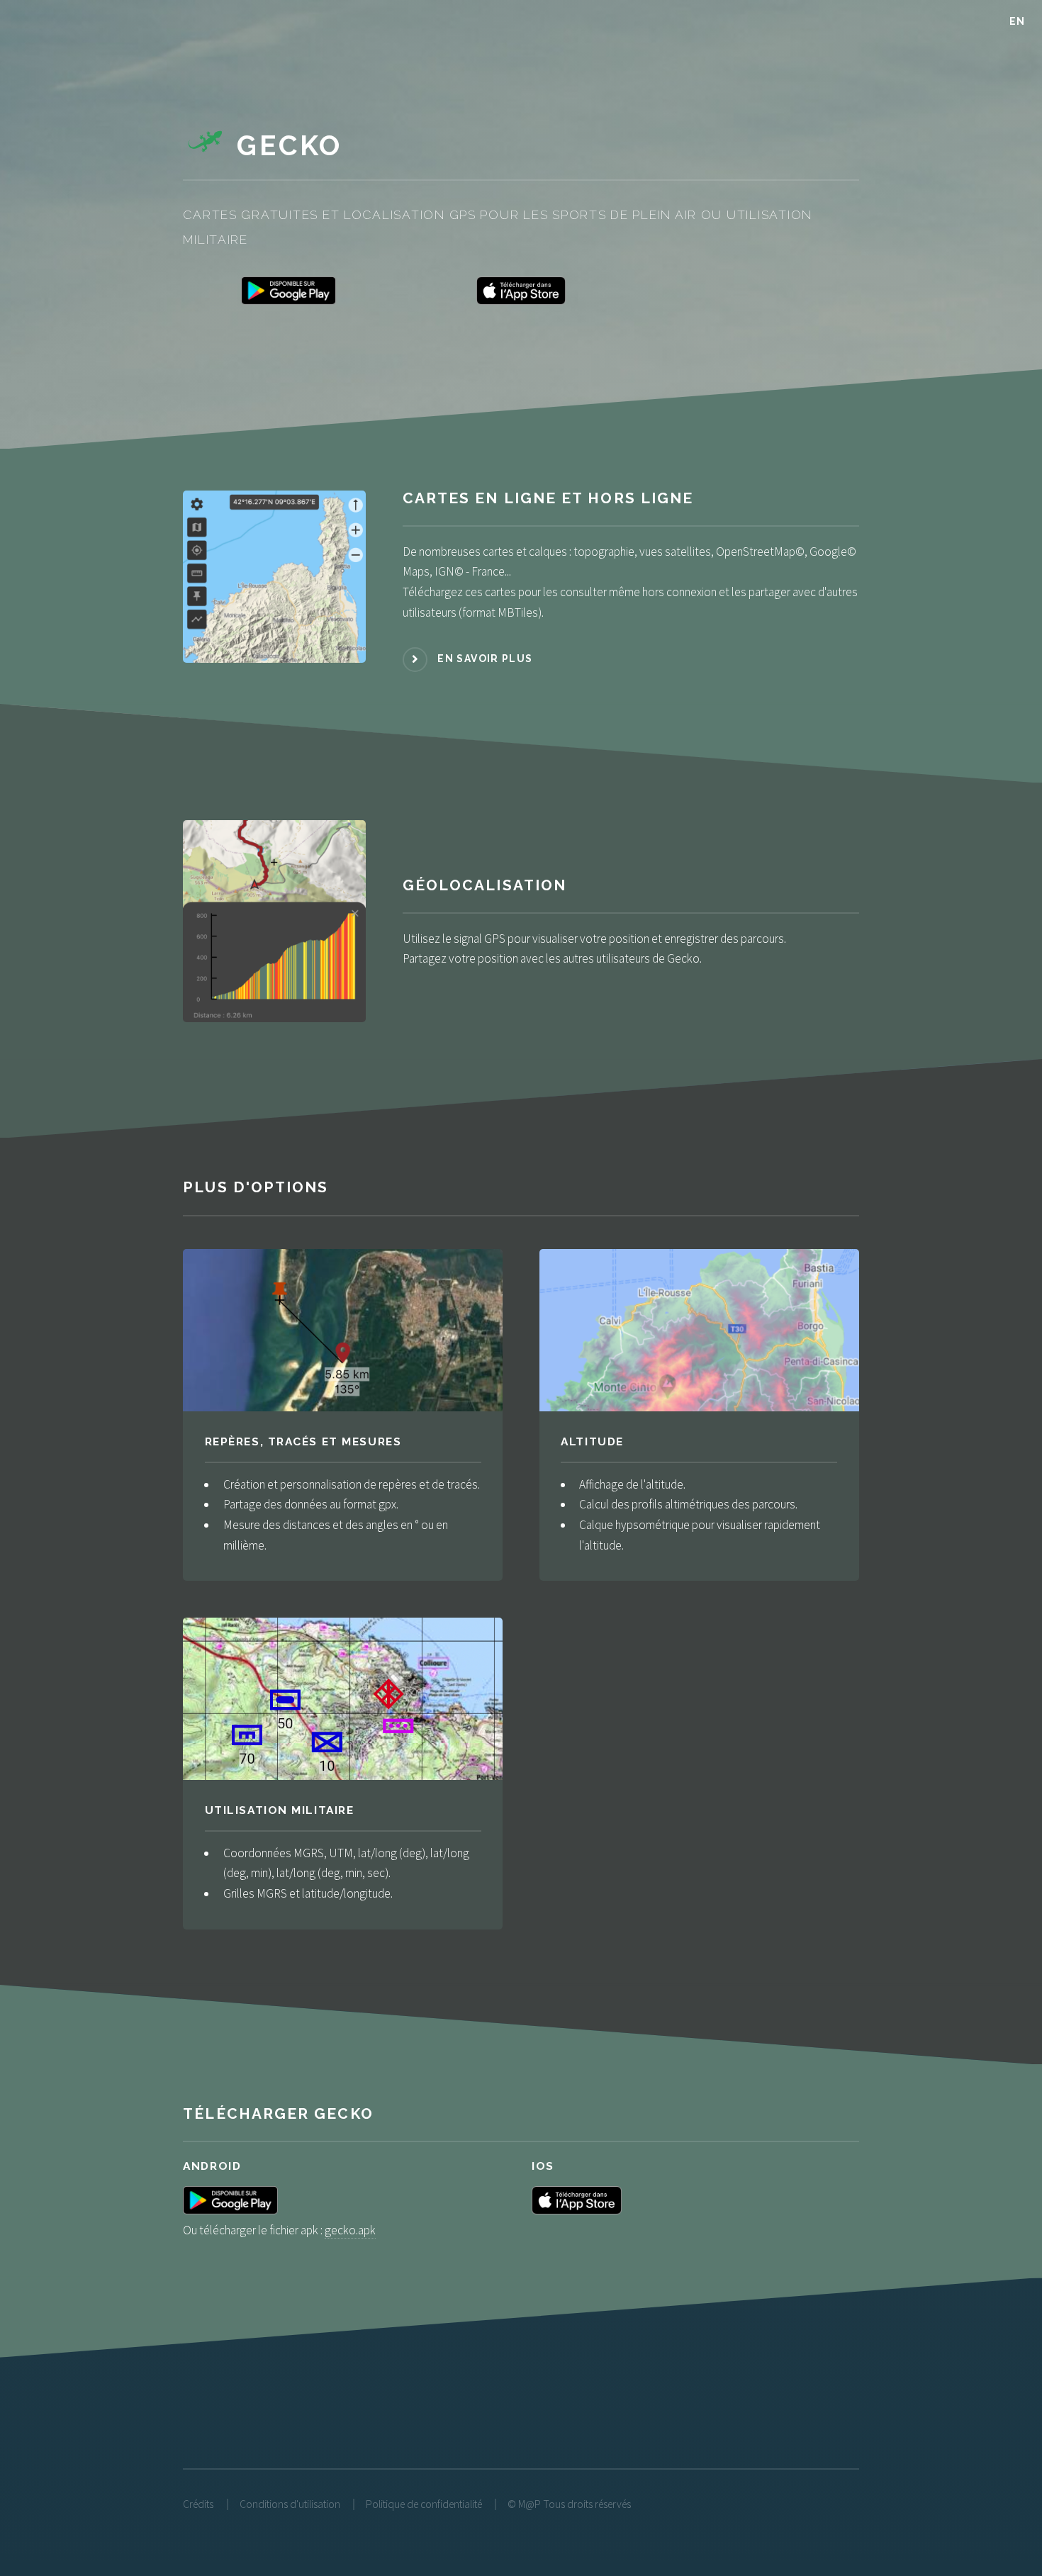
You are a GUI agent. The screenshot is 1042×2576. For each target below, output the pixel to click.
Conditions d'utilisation (290, 2504)
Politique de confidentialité (424, 2504)
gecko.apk (350, 2230)
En (1018, 21)
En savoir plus (485, 659)
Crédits (198, 2504)
